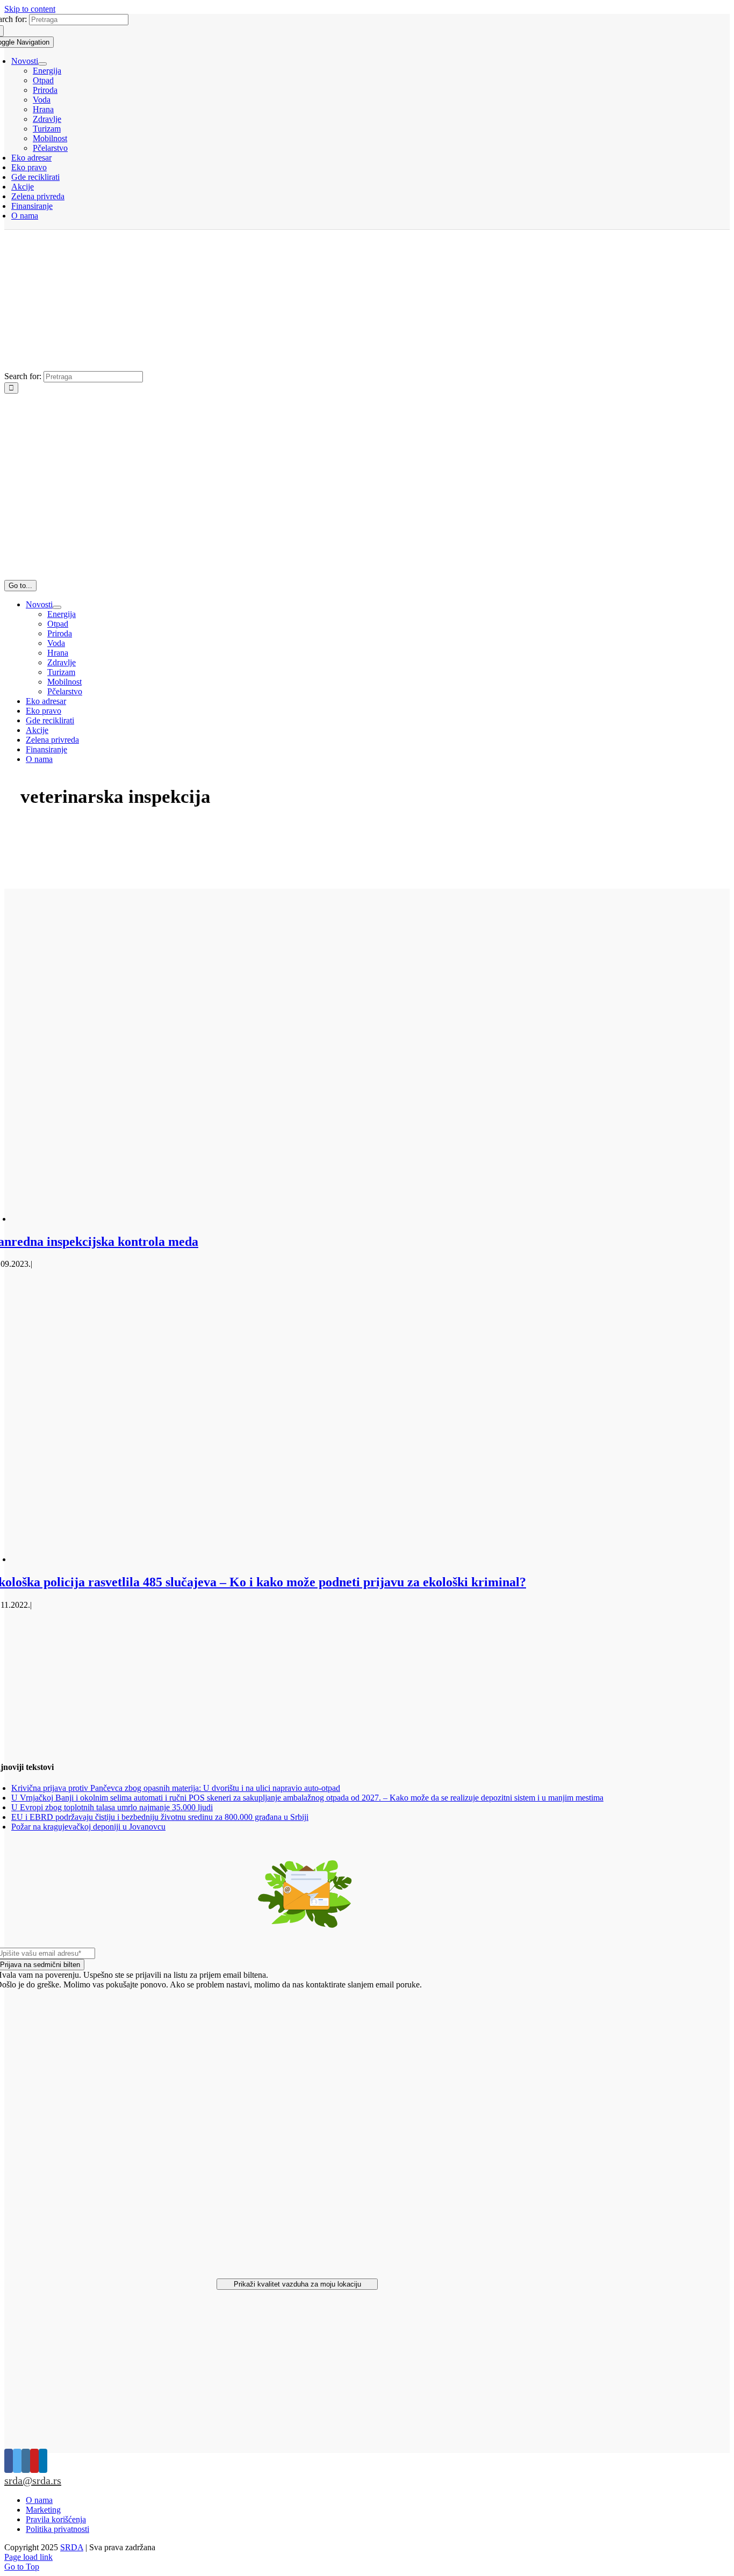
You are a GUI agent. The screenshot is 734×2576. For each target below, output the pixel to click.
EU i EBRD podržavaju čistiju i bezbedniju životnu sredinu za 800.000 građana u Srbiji (160, 1817)
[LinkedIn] (43, 2461)
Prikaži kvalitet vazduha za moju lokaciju (297, 2284)
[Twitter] (17, 2461)
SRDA (72, 2547)
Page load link (28, 2557)
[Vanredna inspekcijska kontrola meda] (307, 1219)
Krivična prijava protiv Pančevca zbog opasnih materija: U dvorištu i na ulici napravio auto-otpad (176, 1788)
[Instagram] (26, 2461)
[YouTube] (34, 2461)
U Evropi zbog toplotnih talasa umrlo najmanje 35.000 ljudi (112, 1807)
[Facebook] (9, 2461)
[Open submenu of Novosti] (42, 64)
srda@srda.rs (33, 2480)
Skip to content (30, 9)
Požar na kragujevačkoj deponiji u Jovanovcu (88, 1827)
